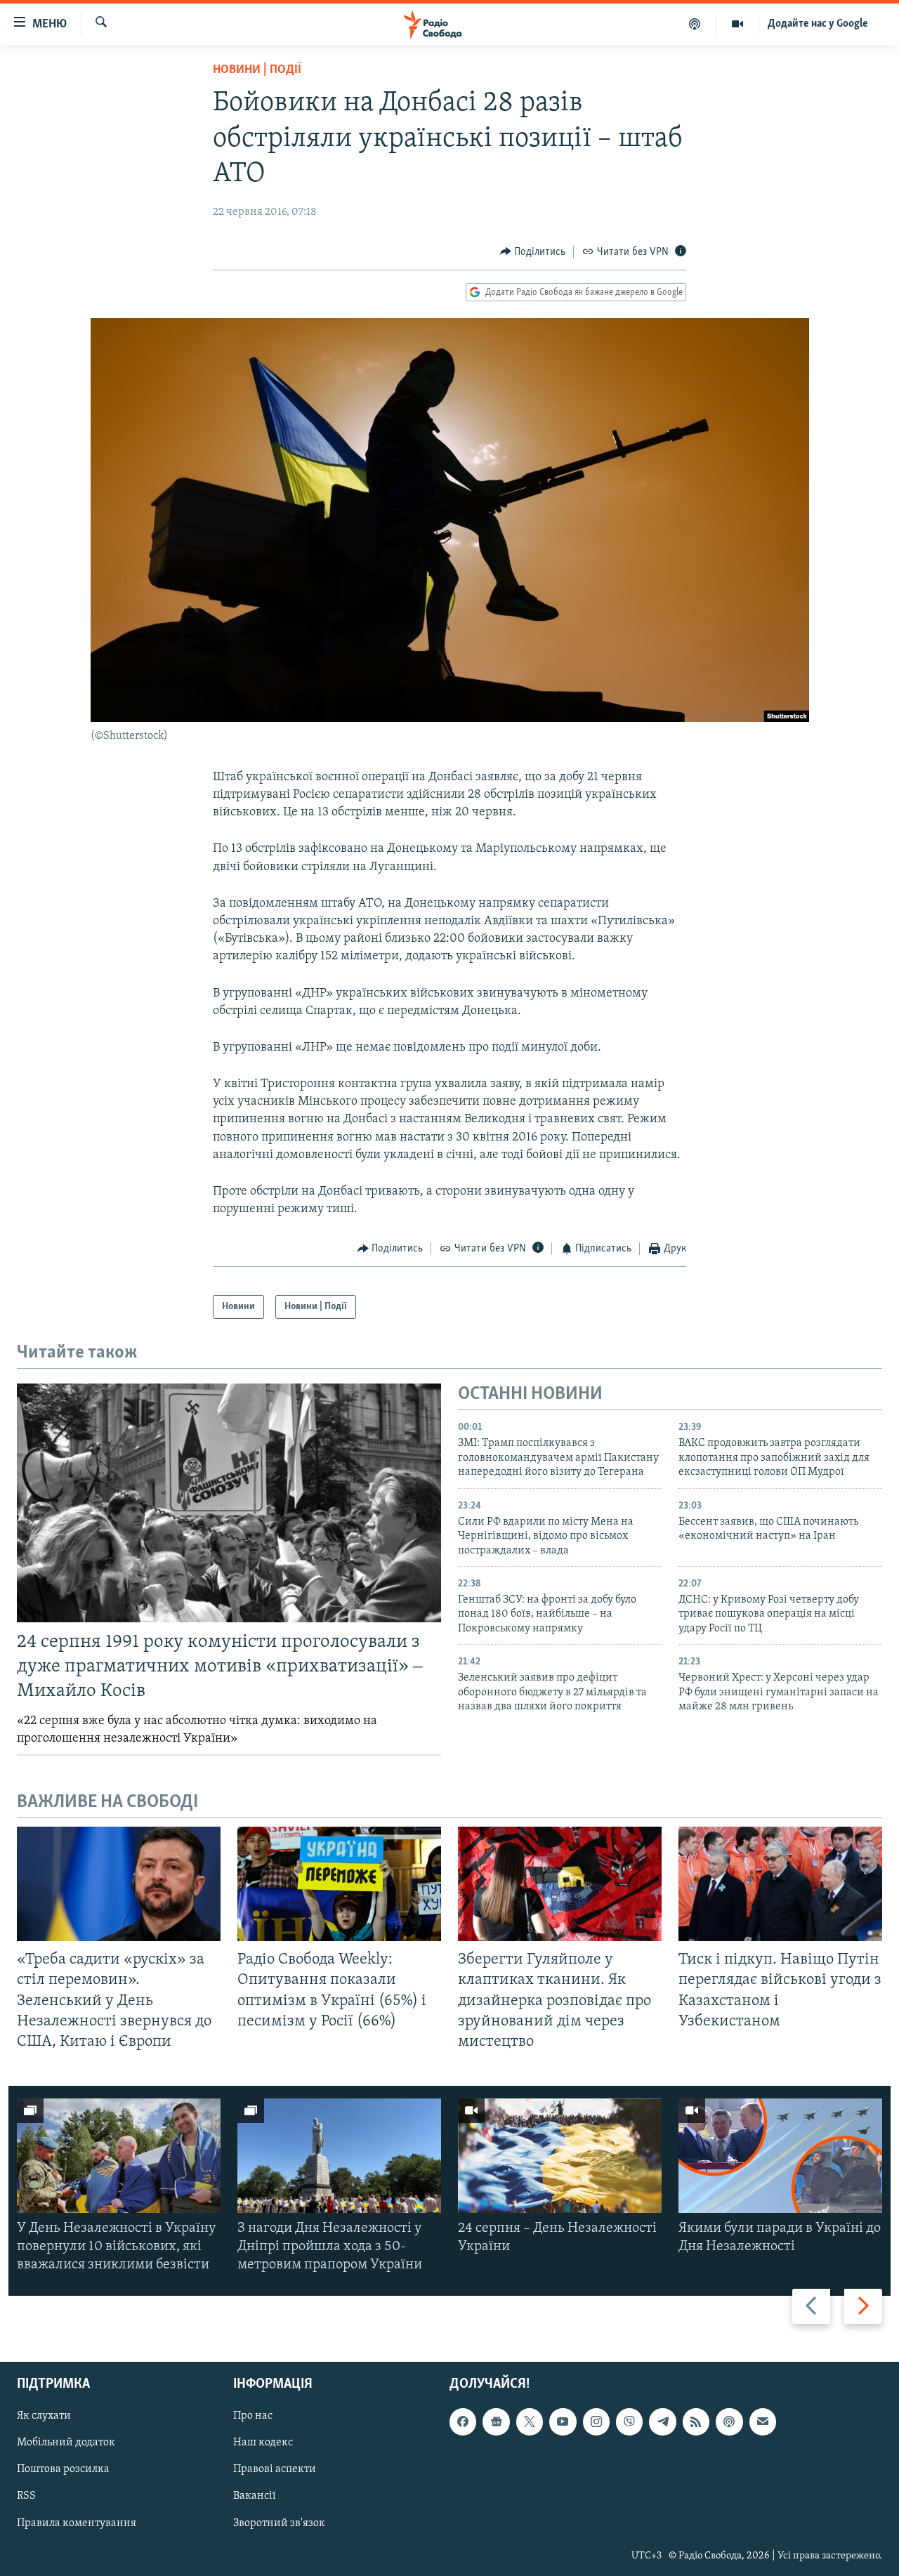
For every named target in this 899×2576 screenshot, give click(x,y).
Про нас (253, 2416)
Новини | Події (257, 70)
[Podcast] (729, 2421)
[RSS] (696, 2421)
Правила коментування (77, 2523)
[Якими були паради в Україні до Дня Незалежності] (780, 2156)
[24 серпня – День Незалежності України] (560, 2156)
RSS (26, 2496)
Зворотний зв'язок (279, 2523)
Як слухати (44, 2416)
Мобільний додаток (66, 2443)
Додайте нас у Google (818, 24)
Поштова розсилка (63, 2469)
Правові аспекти (275, 2469)
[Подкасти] (695, 24)
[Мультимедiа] (738, 24)
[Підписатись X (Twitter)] (530, 2421)
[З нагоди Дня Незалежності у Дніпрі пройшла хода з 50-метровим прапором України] (339, 2156)
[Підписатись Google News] (496, 2421)
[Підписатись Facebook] (463, 2421)
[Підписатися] (763, 2421)
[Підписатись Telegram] (662, 2421)
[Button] (533, 252)
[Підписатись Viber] (629, 2421)
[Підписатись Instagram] (596, 2421)
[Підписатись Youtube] (563, 2421)
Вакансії (255, 2496)
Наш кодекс (263, 2443)
